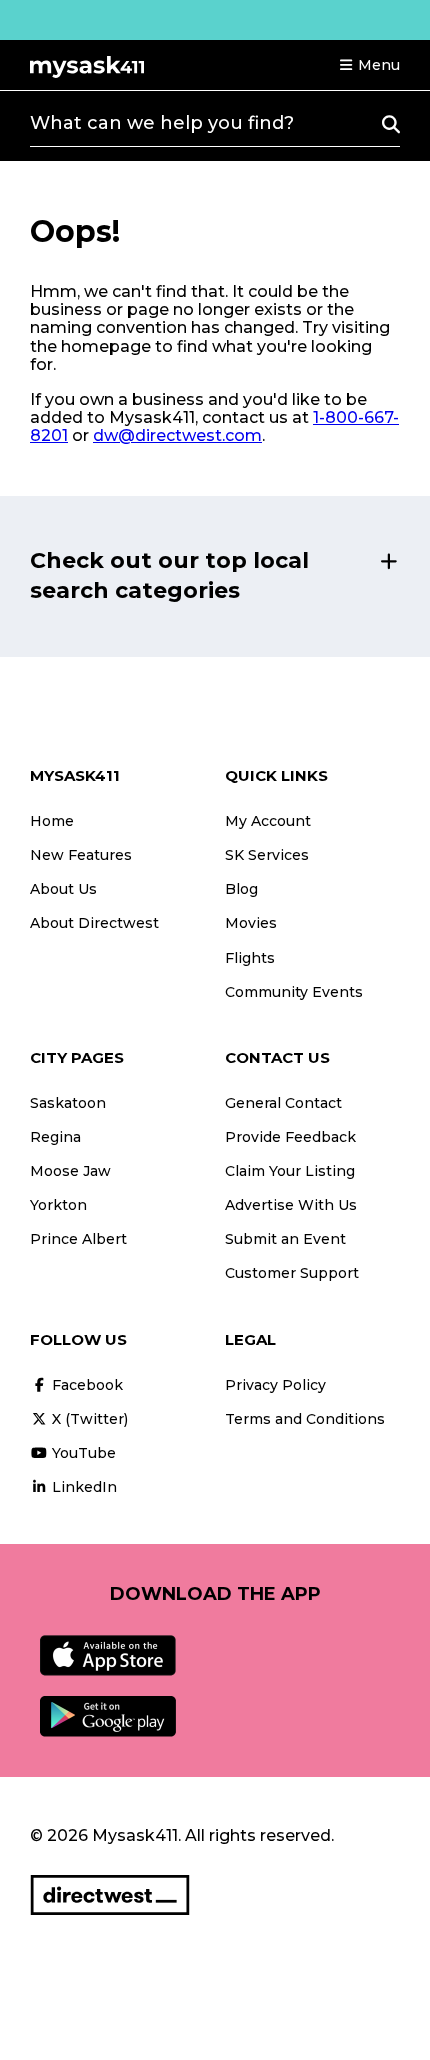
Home (52, 821)
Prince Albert (78, 1239)
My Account (268, 821)
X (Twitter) (88, 1419)
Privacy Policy (275, 1385)
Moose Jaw (70, 1171)
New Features (81, 855)
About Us (63, 889)
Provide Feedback (290, 1137)
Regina (55, 1137)
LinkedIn (82, 1487)
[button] (369, 65)
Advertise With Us (291, 1205)
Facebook (85, 1385)
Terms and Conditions (305, 1419)
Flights (250, 958)
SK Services (267, 855)
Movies (251, 923)
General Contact (283, 1103)
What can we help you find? (162, 123)
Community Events (294, 992)
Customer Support (292, 1273)
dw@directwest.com (177, 435)
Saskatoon (68, 1103)
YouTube (82, 1453)
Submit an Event (285, 1239)
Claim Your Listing (290, 1171)
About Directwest (94, 923)
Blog (241, 889)
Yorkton (58, 1205)
